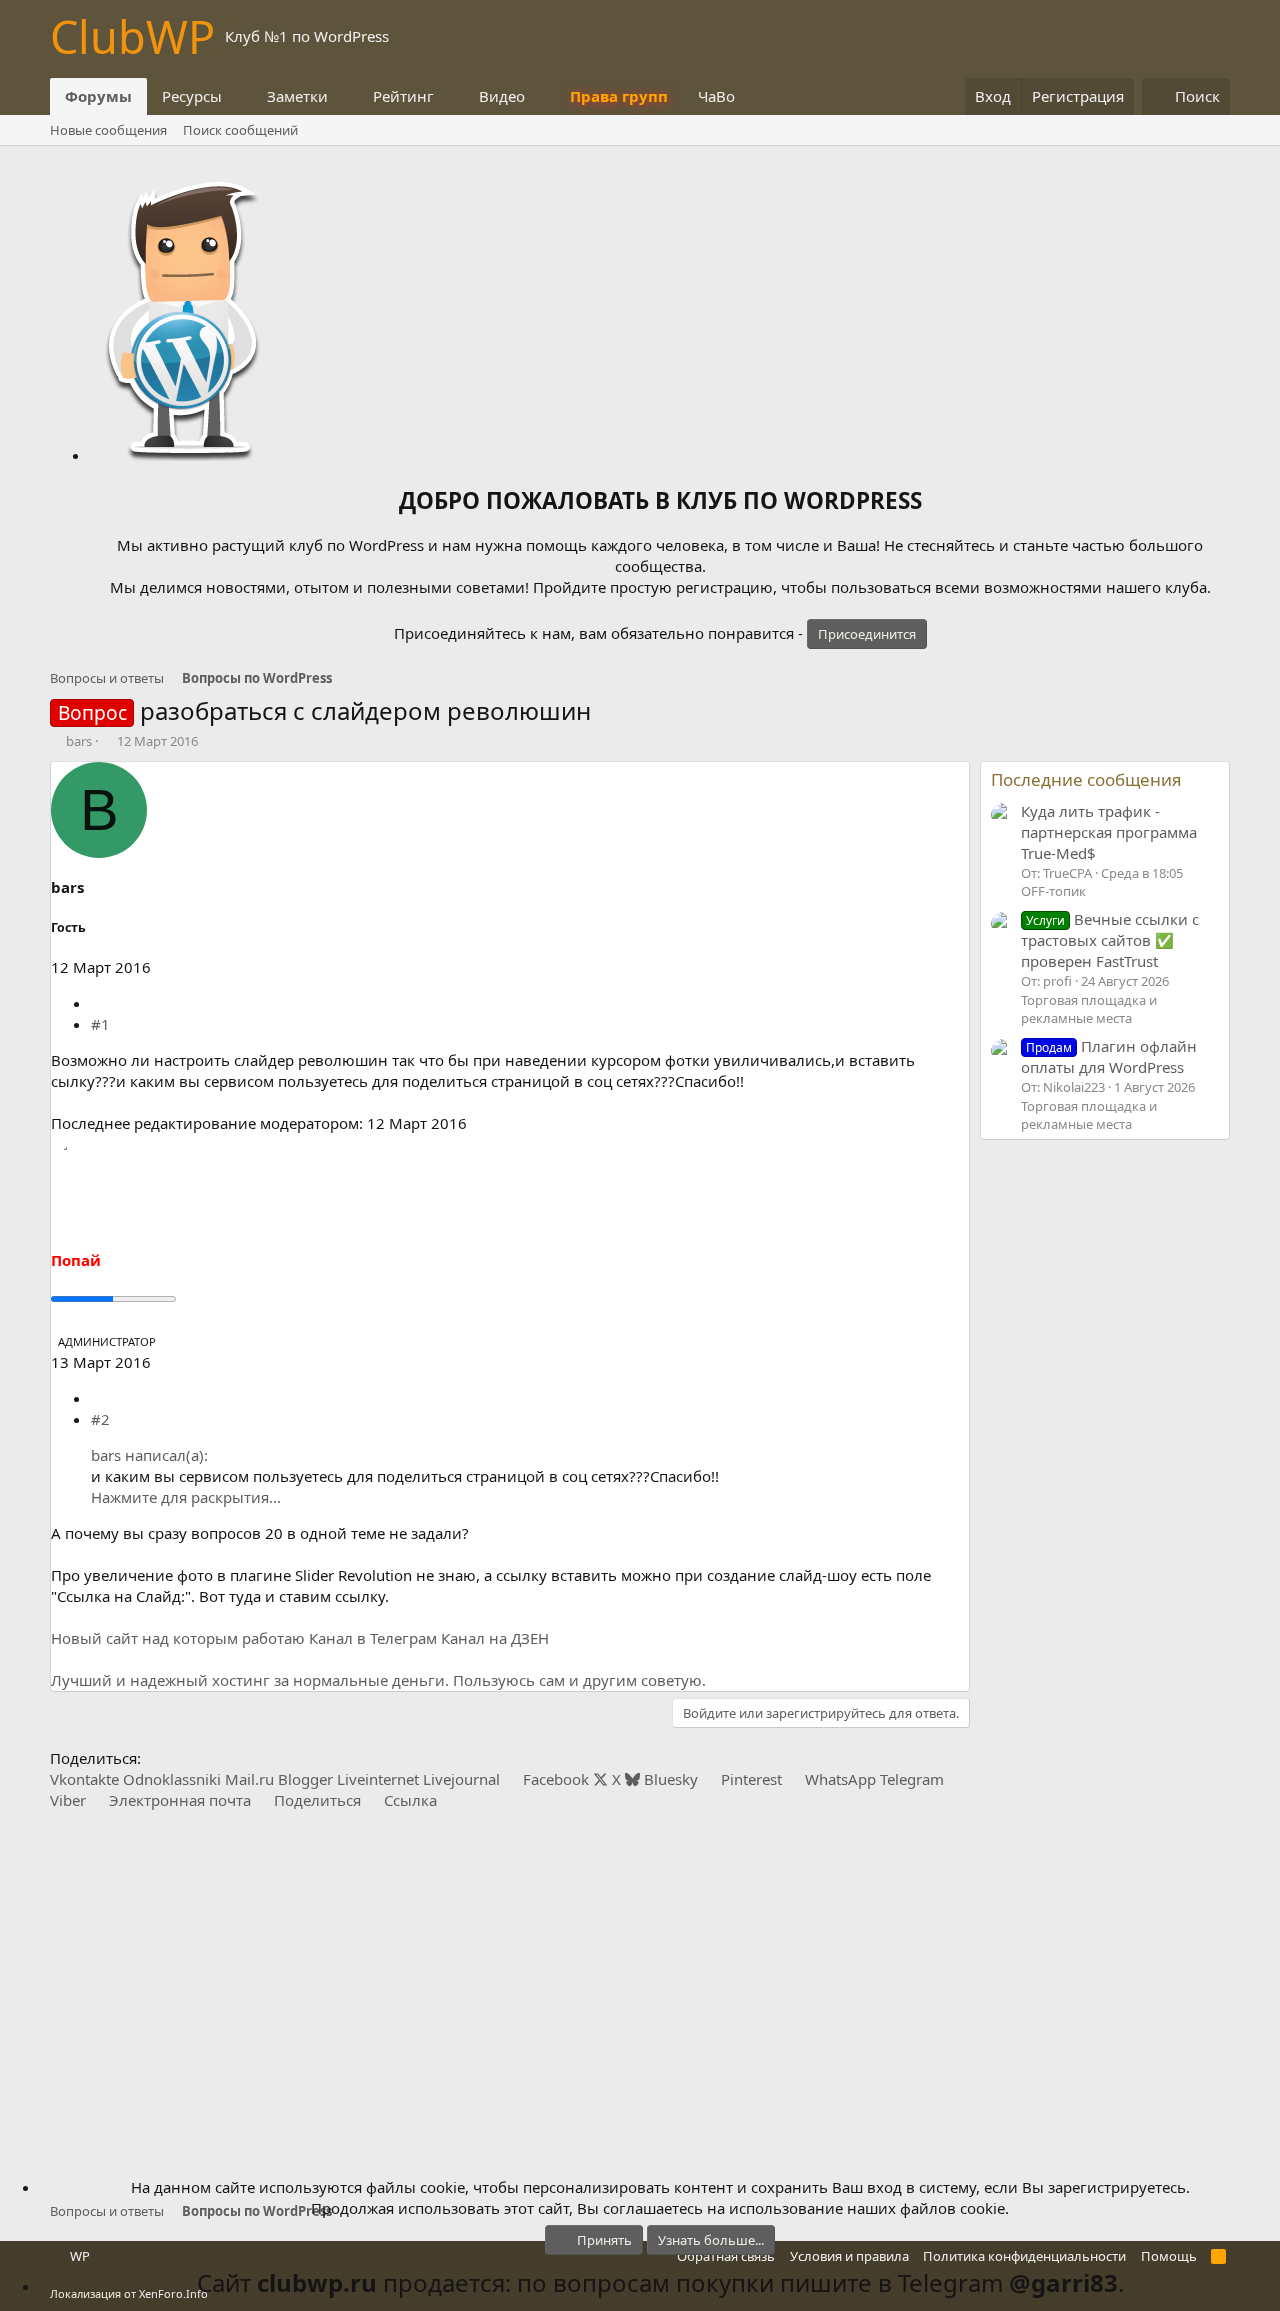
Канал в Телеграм (373, 1638)
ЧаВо (716, 96)
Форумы (98, 96)
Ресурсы (192, 96)
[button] (238, 96)
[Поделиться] (98, 1003)
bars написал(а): (149, 1455)
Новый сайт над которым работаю (178, 1638)
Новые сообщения (108, 130)
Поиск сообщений (240, 130)
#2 (100, 1419)
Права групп (619, 96)
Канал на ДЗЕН (495, 1638)
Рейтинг (403, 96)
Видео (502, 96)
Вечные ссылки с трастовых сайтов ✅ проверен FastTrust (1110, 940)
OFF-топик (1053, 891)
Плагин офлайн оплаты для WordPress (1109, 1056)
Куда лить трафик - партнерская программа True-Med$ (1109, 832)
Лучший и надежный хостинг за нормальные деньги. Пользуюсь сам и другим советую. (378, 1680)
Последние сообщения (1086, 779)
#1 (100, 1024)
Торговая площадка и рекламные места (1089, 1009)
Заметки (297, 96)
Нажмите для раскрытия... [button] (186, 1497)
